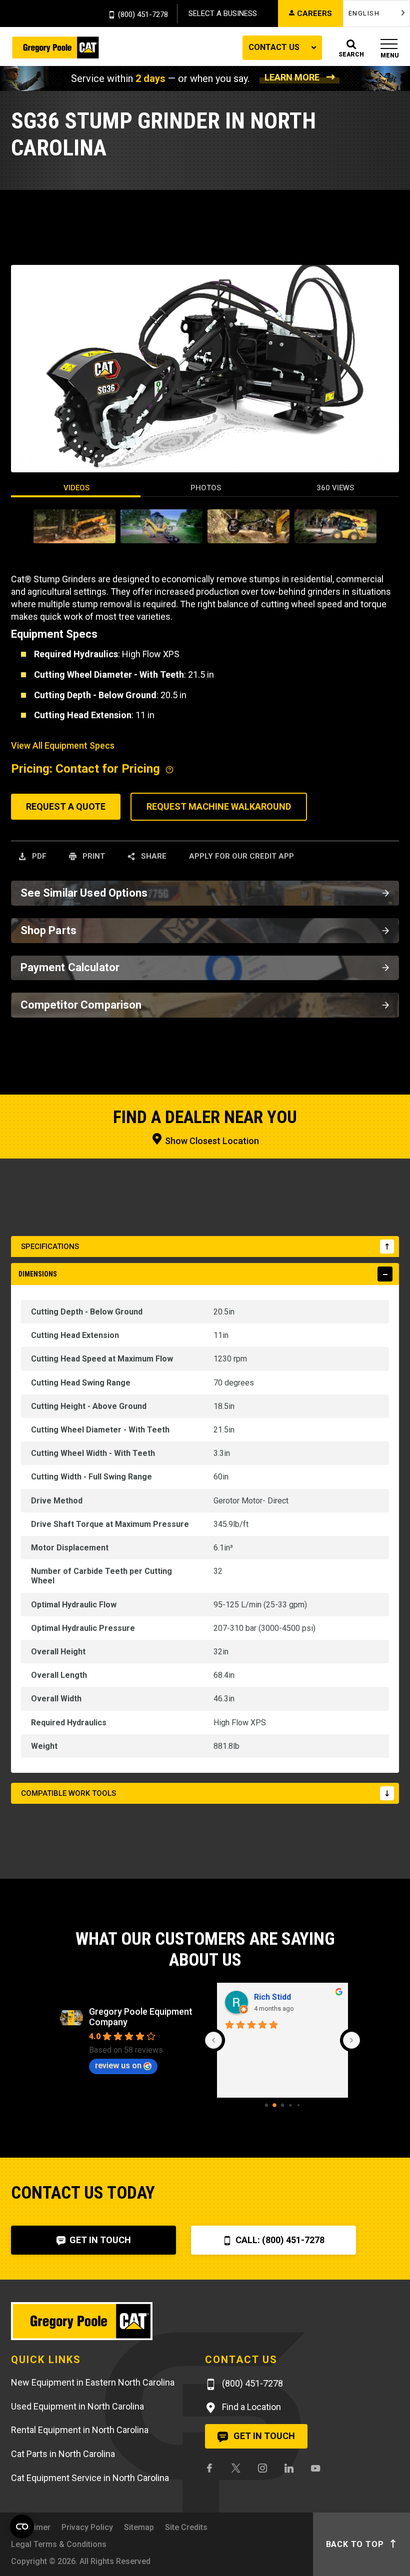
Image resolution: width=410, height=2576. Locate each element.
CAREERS (314, 13)
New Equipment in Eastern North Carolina (93, 2382)
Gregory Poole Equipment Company (141, 2017)
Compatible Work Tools (68, 1793)
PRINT (93, 856)
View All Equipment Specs (63, 745)
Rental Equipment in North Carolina (80, 2430)
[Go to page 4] (298, 2105)
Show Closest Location (211, 1141)
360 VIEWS (335, 488)
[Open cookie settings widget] (22, 2527)
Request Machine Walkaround (219, 806)
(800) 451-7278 (143, 15)
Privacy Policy (87, 2527)
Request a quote (66, 806)
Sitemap (139, 2527)
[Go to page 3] (290, 2105)
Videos (76, 488)
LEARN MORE (292, 77)
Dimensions (38, 1274)
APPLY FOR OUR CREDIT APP (241, 856)
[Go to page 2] (283, 2105)
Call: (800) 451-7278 (279, 2240)
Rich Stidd (272, 1997)
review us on (118, 2065)
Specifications (50, 1247)
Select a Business (223, 13)
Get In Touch (99, 2240)
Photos (206, 488)
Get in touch (263, 2436)
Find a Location (250, 2407)
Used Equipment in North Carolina (77, 2406)
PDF (38, 856)
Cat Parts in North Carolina (63, 2454)
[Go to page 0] (267, 2105)
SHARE (153, 856)
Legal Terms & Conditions (59, 2544)
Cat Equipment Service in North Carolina (90, 2478)
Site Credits (186, 2527)
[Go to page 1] (274, 2105)
